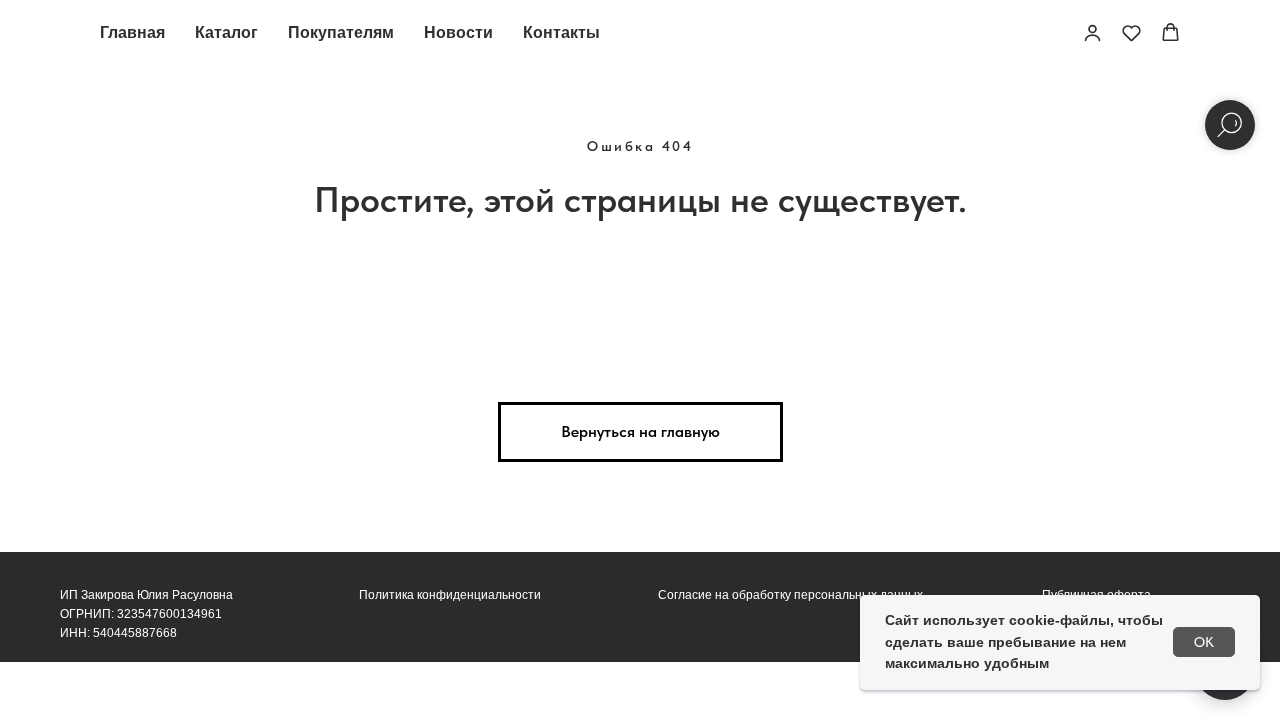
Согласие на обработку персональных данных (790, 595)
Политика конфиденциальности (450, 595)
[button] (1092, 32)
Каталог (226, 32)
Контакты (561, 32)
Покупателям (341, 32)
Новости (458, 32)
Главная (132, 32)
